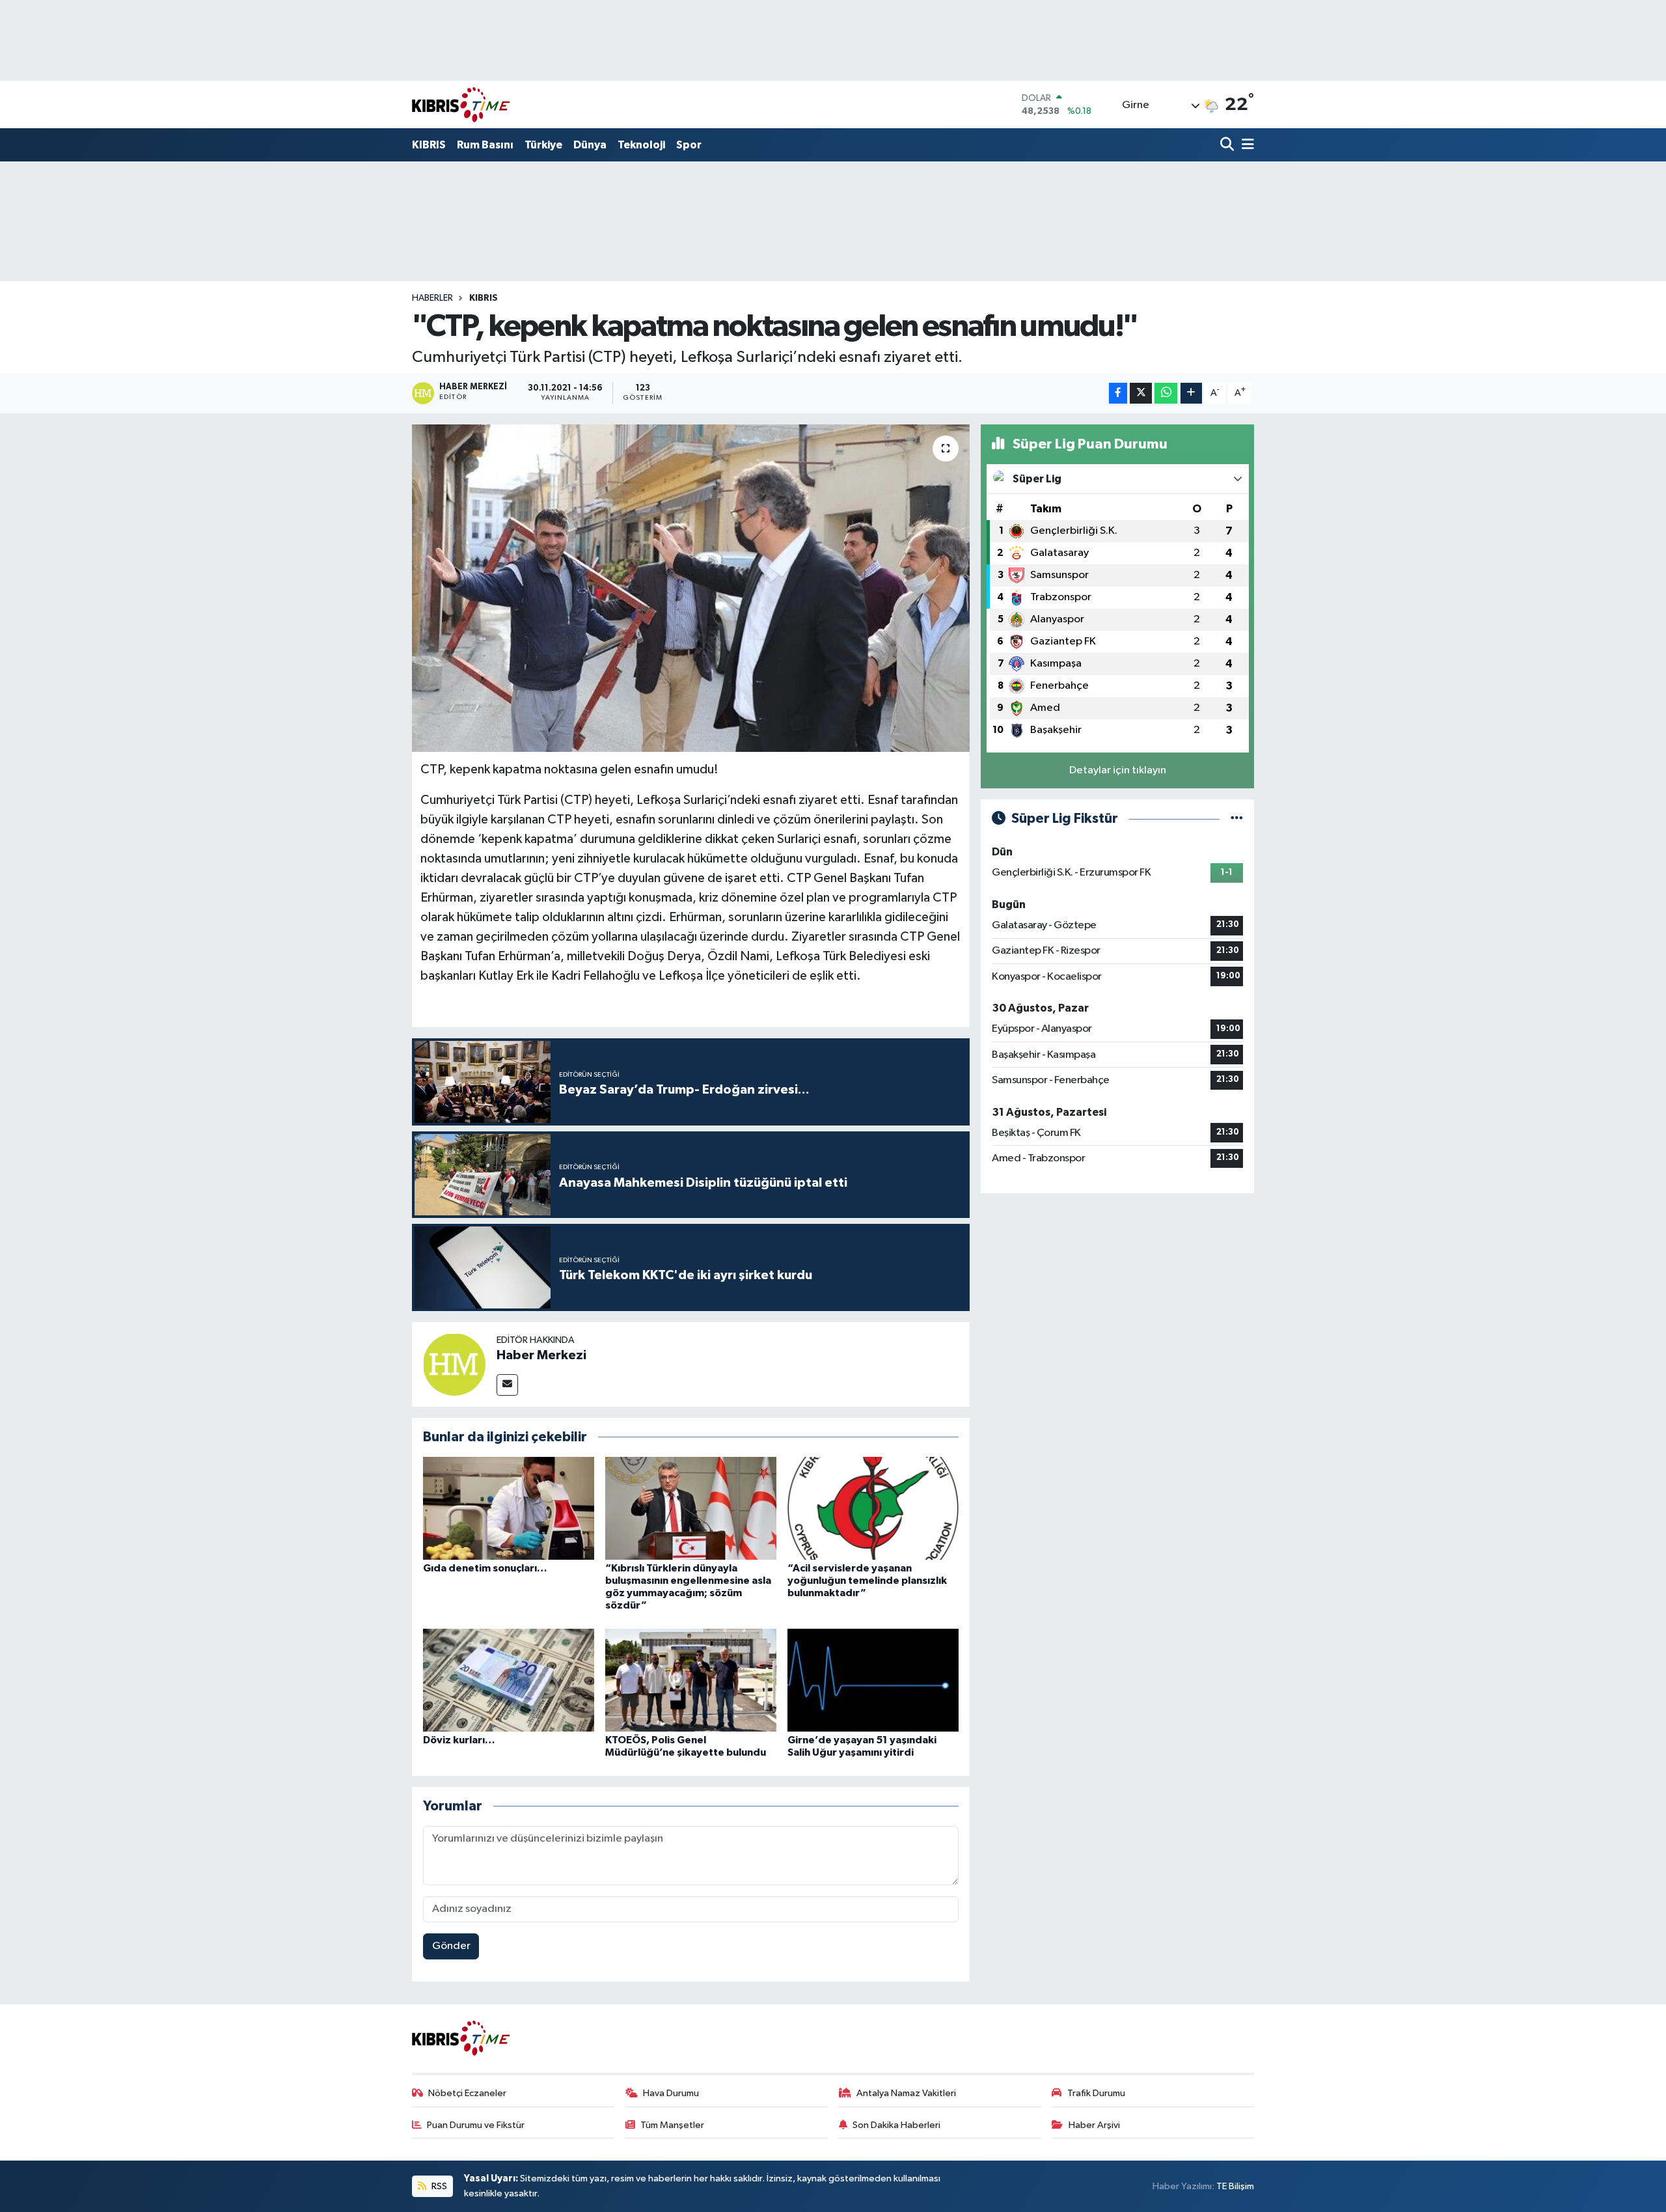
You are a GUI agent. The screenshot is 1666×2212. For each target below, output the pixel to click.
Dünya (590, 145)
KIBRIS (429, 145)
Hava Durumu (671, 2093)
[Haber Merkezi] (454, 1364)
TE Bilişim (1235, 2186)
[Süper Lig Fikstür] (1237, 819)
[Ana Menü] (1246, 145)
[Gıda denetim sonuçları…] (509, 1508)
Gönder (451, 1946)
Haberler (432, 298)
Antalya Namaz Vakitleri (906, 2093)
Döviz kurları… (459, 1740)
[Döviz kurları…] (509, 1680)
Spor (689, 145)
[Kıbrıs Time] (461, 104)
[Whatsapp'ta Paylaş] (1166, 394)
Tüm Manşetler (672, 2125)
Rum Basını (485, 145)
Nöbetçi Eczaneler (467, 2093)
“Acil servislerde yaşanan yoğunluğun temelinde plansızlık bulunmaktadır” (867, 1581)
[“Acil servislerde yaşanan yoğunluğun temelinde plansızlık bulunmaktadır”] (873, 1508)
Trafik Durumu (1096, 2093)
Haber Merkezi (541, 1355)
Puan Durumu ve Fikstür (476, 2125)
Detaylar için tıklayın (1118, 770)
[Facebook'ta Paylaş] (1118, 394)
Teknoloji (641, 145)
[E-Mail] (507, 1385)
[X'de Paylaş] (1141, 394)
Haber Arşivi (1094, 2125)
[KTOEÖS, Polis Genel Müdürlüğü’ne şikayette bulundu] (691, 1680)
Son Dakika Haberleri (896, 2125)
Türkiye (543, 145)
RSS (438, 2186)
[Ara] (1228, 145)
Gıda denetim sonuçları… (485, 1568)
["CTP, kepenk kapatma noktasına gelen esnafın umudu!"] (691, 588)
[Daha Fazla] (1191, 394)
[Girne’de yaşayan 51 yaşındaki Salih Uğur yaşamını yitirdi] (873, 1680)
